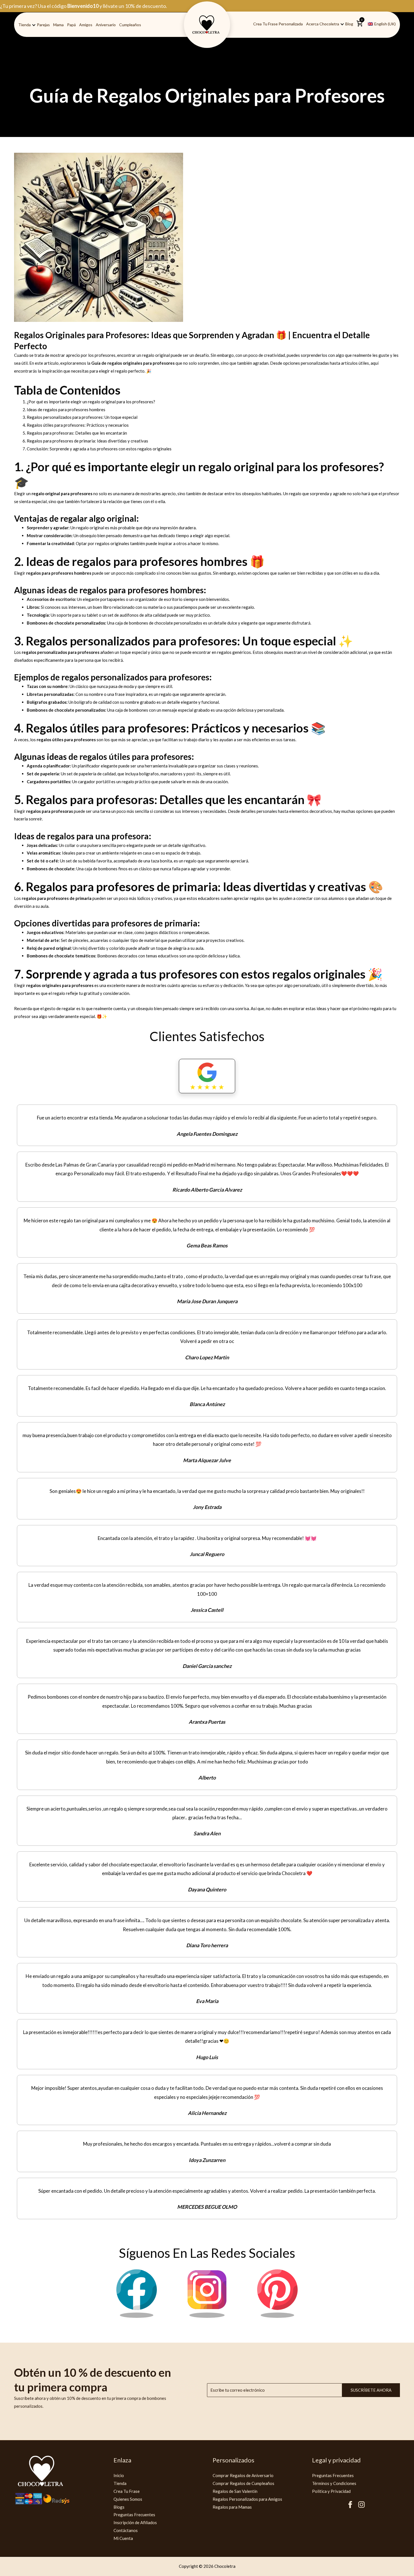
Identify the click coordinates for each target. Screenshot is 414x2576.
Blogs (119, 2507)
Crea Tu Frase (127, 2491)
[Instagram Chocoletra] (207, 2316)
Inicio (119, 2475)
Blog (349, 24)
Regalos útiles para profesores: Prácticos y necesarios (78, 425)
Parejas (43, 25)
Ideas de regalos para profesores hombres (66, 410)
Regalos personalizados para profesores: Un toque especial (82, 417)
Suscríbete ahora (371, 2390)
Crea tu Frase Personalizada (278, 24)
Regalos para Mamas (232, 2507)
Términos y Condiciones (334, 2483)
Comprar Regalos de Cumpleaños (243, 2483)
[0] (360, 26)
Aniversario (106, 25)
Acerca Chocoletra (323, 24)
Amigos (86, 25)
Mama (58, 25)
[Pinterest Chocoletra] (277, 2316)
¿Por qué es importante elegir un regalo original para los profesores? (91, 402)
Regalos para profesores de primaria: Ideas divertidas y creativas (87, 441)
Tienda (25, 25)
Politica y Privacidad (331, 2491)
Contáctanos (126, 2530)
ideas (57, 756)
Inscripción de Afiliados (135, 2522)
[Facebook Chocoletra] (137, 2316)
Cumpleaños (130, 25)
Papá (71, 25)
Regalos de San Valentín (235, 2491)
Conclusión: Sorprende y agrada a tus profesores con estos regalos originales (99, 449)
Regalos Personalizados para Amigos (247, 2499)
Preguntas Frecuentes (134, 2515)
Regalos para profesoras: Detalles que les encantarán (77, 433)
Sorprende (54, 974)
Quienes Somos (128, 2499)
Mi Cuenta (123, 2538)
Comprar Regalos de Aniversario (243, 2475)
